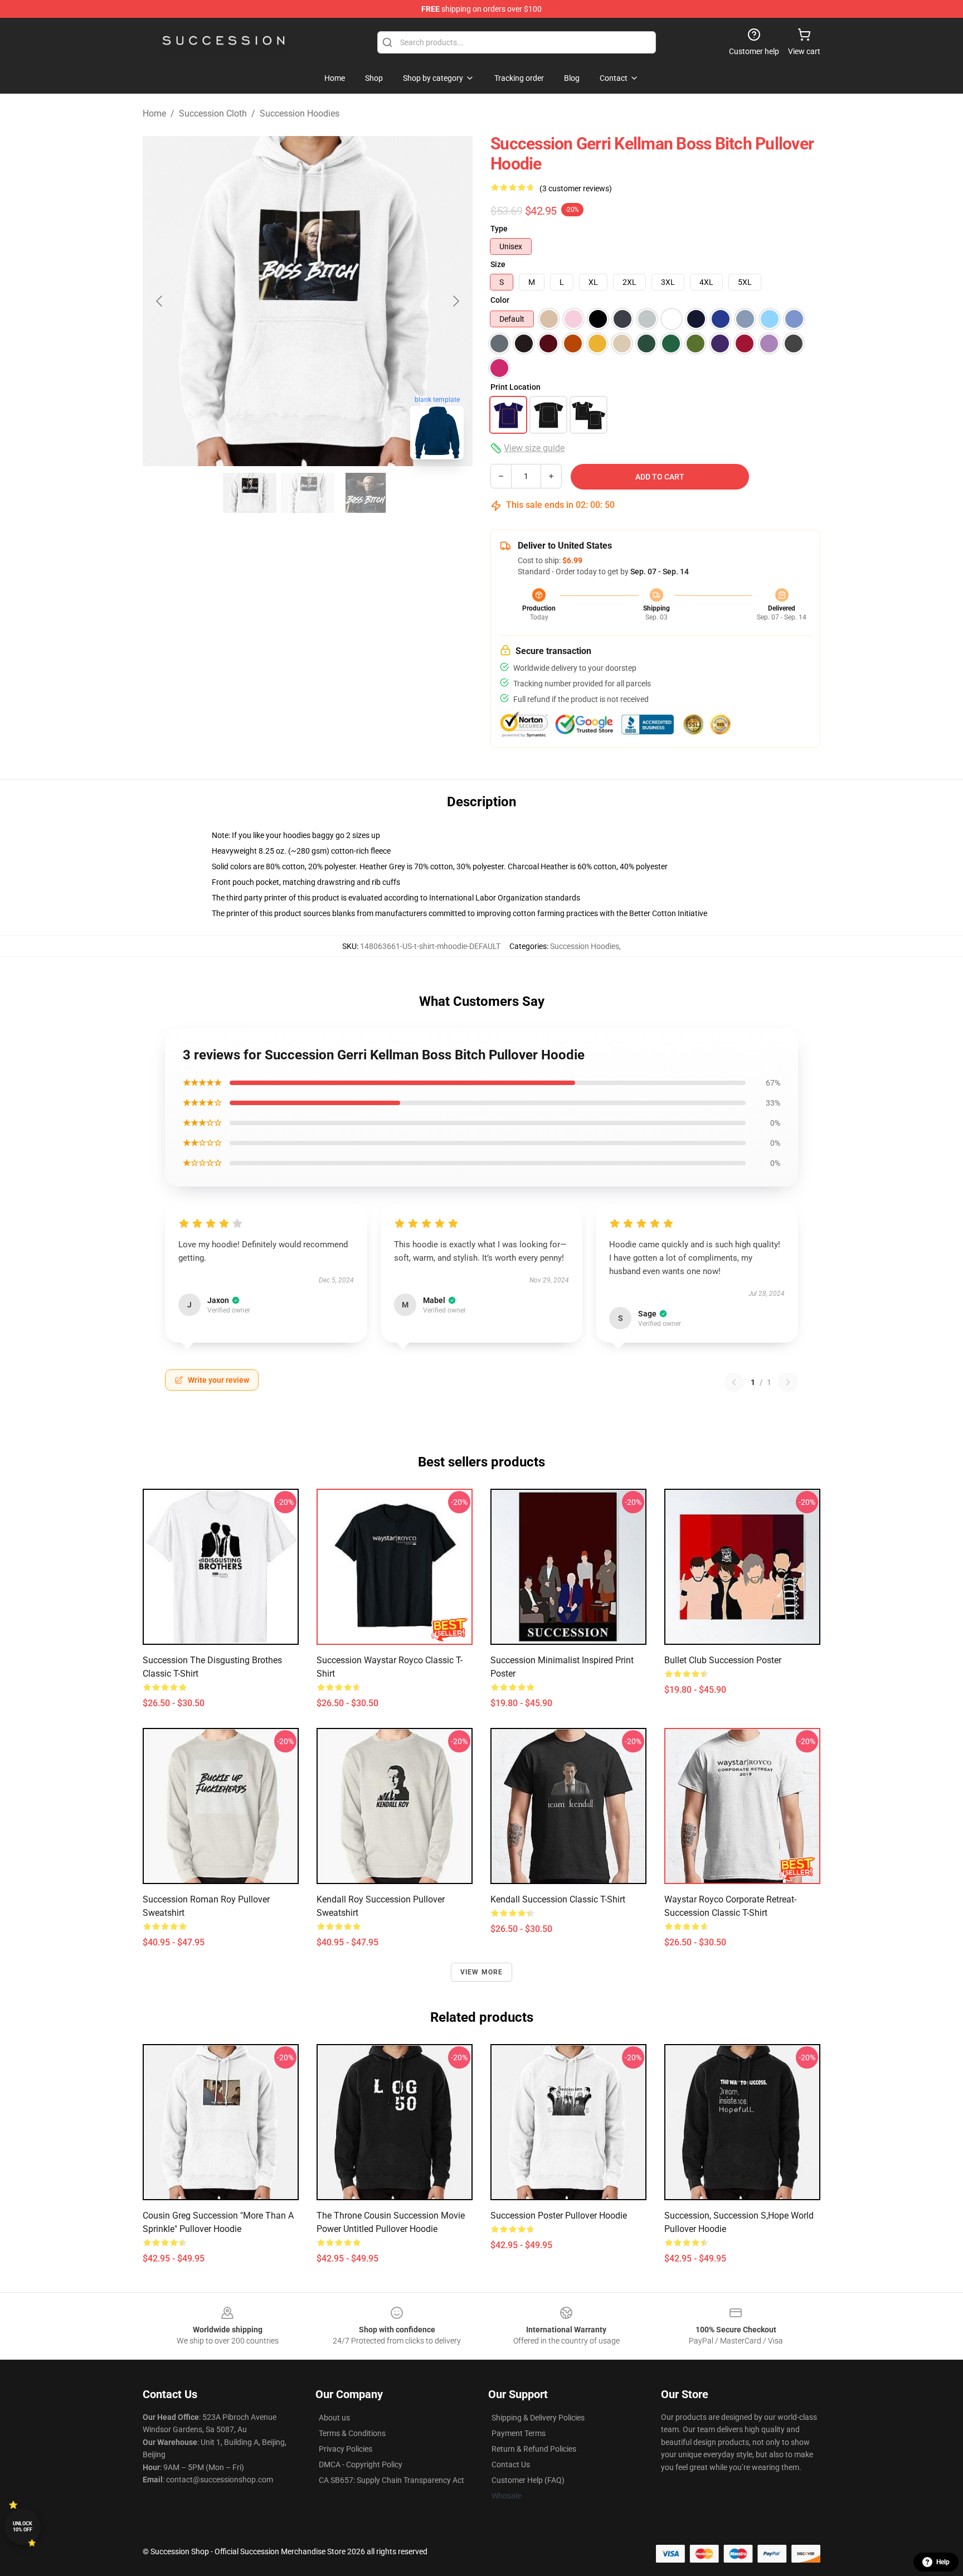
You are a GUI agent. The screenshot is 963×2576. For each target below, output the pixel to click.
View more (482, 1972)
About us (334, 2418)
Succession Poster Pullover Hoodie (559, 2216)
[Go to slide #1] (250, 493)
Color (500, 300)
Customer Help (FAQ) (528, 2480)
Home (154, 113)
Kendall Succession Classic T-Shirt (558, 1899)
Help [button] (943, 2562)
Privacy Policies (346, 2449)
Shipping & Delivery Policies (538, 2418)
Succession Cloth (213, 113)
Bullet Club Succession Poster (723, 1660)
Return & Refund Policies (534, 2449)
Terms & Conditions (352, 2433)
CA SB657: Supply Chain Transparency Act (391, 2480)
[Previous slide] (160, 301)
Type (499, 229)
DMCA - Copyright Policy (361, 2464)
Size (498, 264)
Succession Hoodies (300, 113)
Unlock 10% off (23, 2527)
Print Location (515, 387)
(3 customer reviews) (576, 188)
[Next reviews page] (788, 1382)
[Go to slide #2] (308, 493)
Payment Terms (519, 2433)
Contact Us (511, 2464)
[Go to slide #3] (366, 493)
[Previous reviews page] (734, 1382)
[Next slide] (455, 301)
